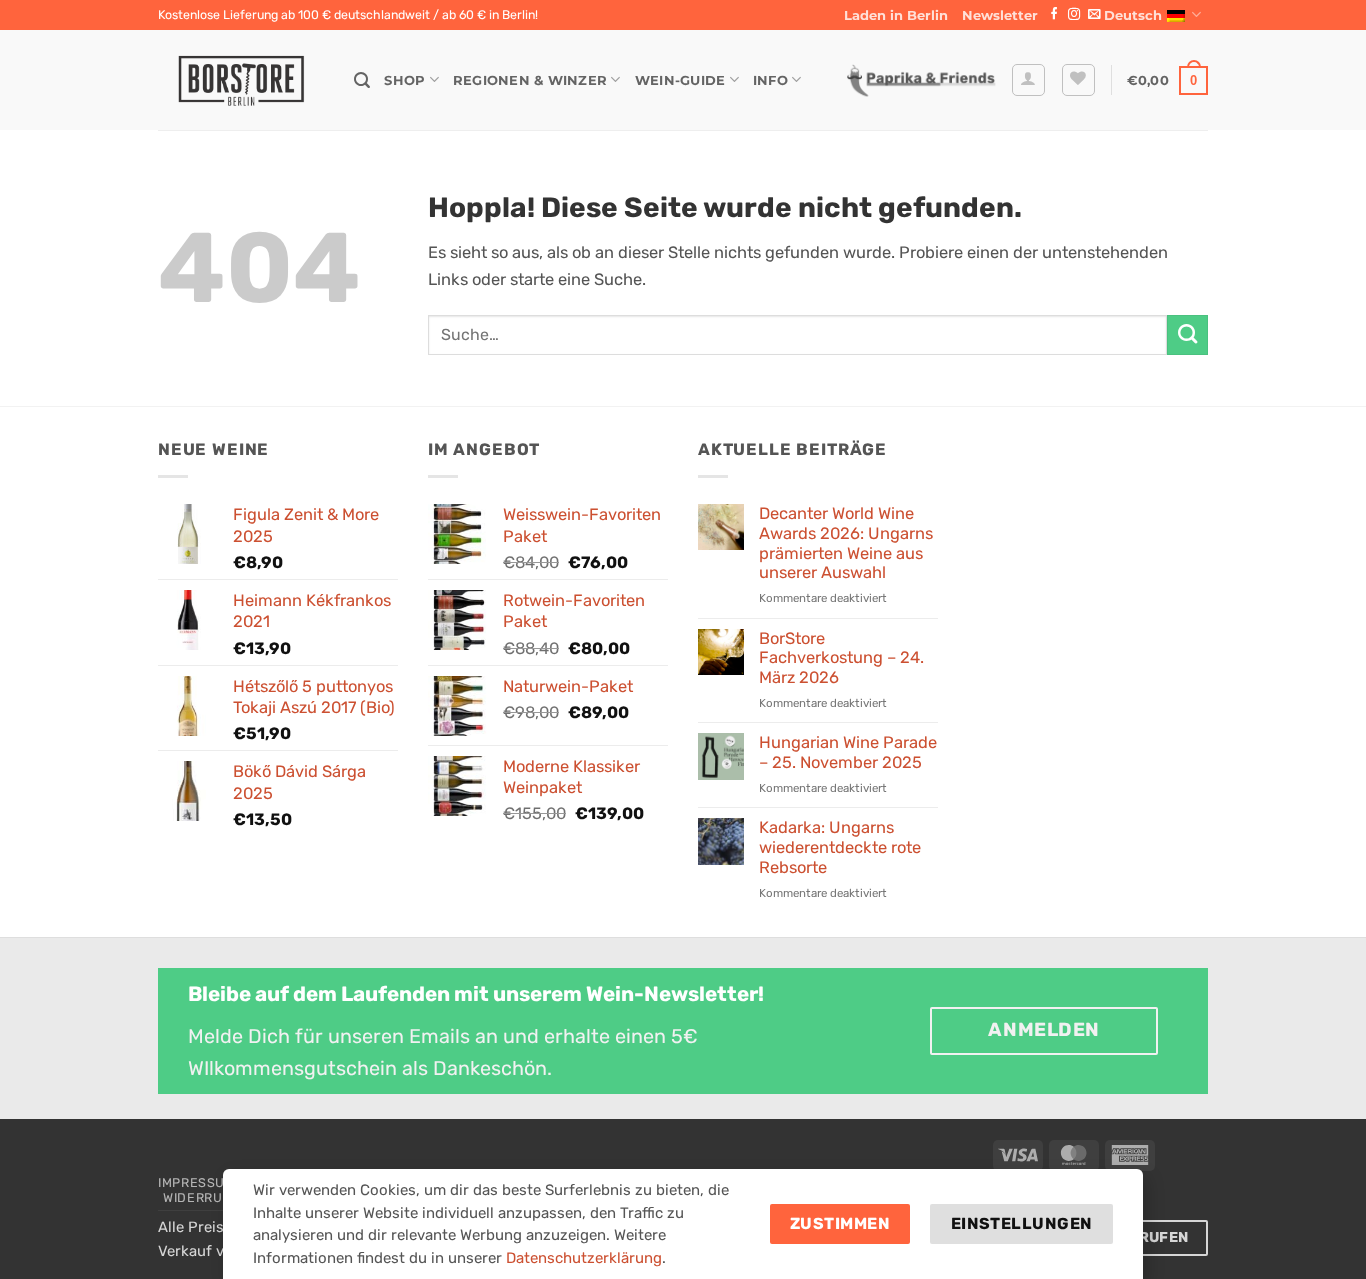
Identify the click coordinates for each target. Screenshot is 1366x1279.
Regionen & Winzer (530, 80)
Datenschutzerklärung (584, 1258)
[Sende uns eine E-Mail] (1094, 15)
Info (770, 80)
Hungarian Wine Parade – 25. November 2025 (848, 752)
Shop (404, 80)
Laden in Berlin (896, 15)
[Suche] (362, 80)
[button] (1000, 15)
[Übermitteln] (1187, 335)
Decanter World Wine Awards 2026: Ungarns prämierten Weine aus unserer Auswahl (846, 543)
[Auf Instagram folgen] (1074, 15)
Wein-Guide (680, 80)
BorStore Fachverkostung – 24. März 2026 (841, 658)
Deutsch (1133, 15)
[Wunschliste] (1078, 80)
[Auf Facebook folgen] (1054, 15)
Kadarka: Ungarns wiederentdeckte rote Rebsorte (840, 847)
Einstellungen (1022, 1223)
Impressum (197, 1182)
